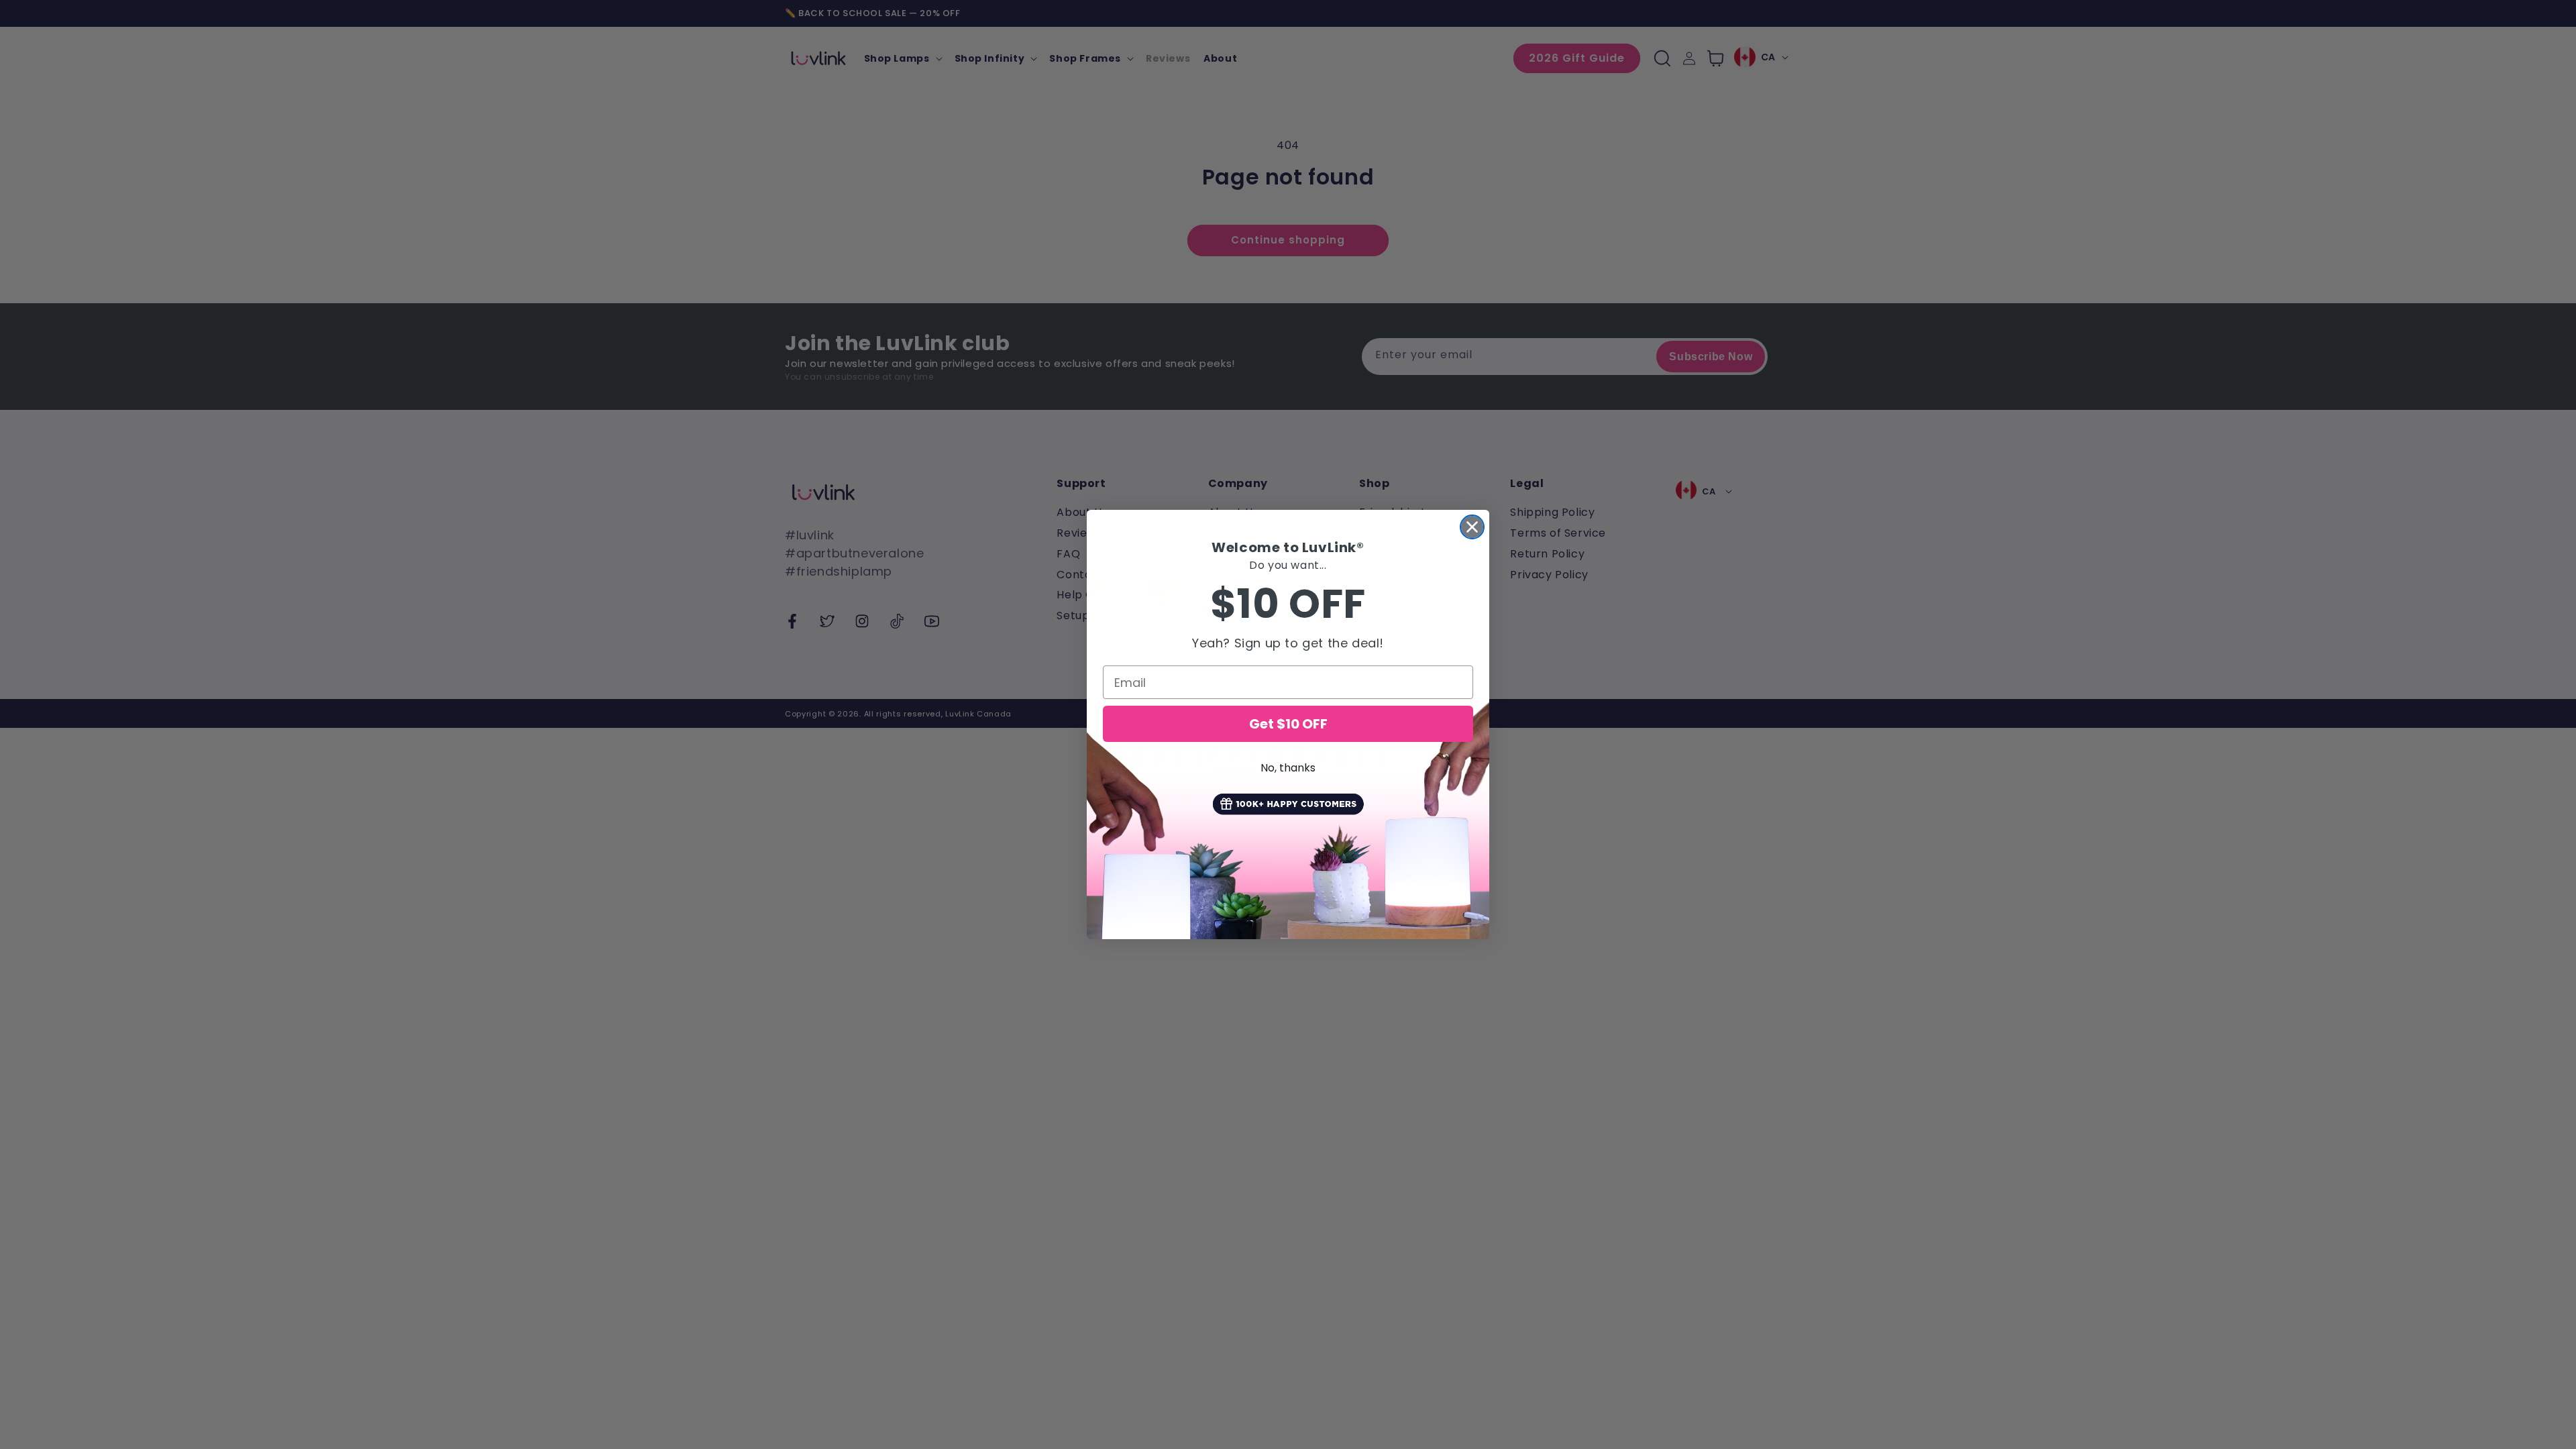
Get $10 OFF (1288, 724)
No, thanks (1288, 768)
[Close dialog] (1472, 527)
